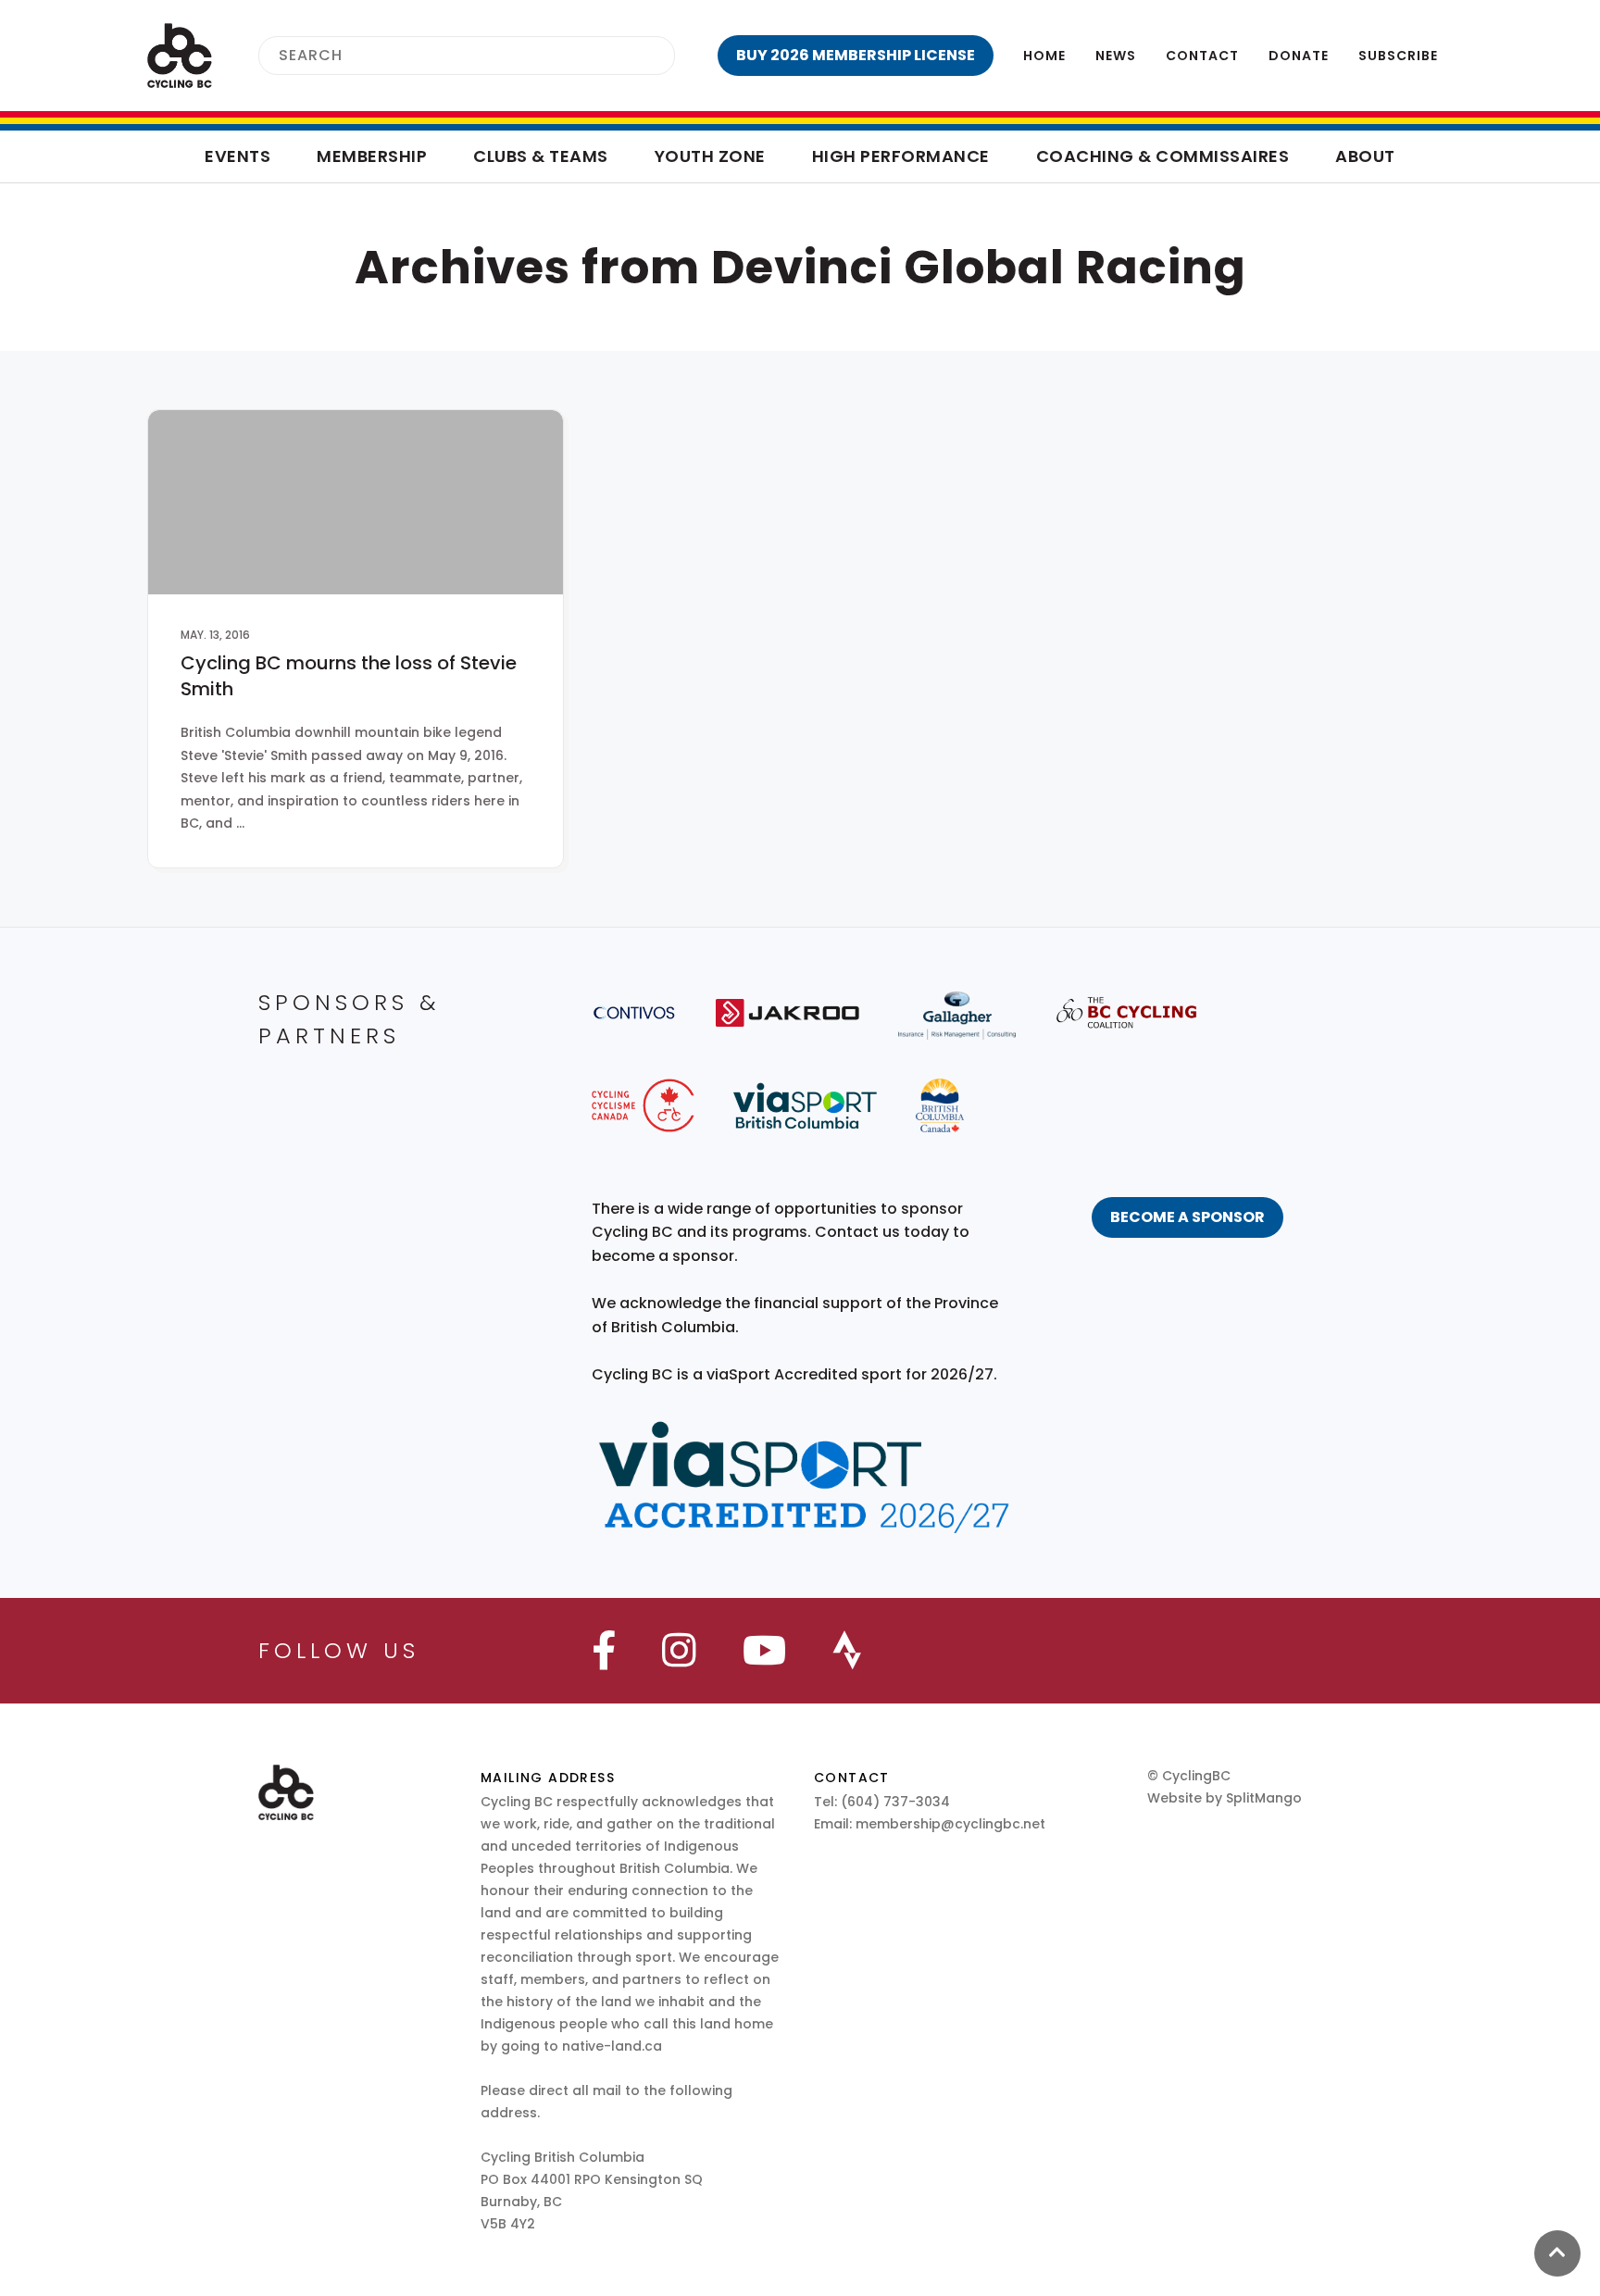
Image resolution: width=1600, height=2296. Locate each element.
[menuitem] (856, 56)
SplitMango (1264, 1798)
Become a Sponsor (1187, 1217)
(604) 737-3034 (895, 1802)
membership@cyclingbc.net (950, 1824)
